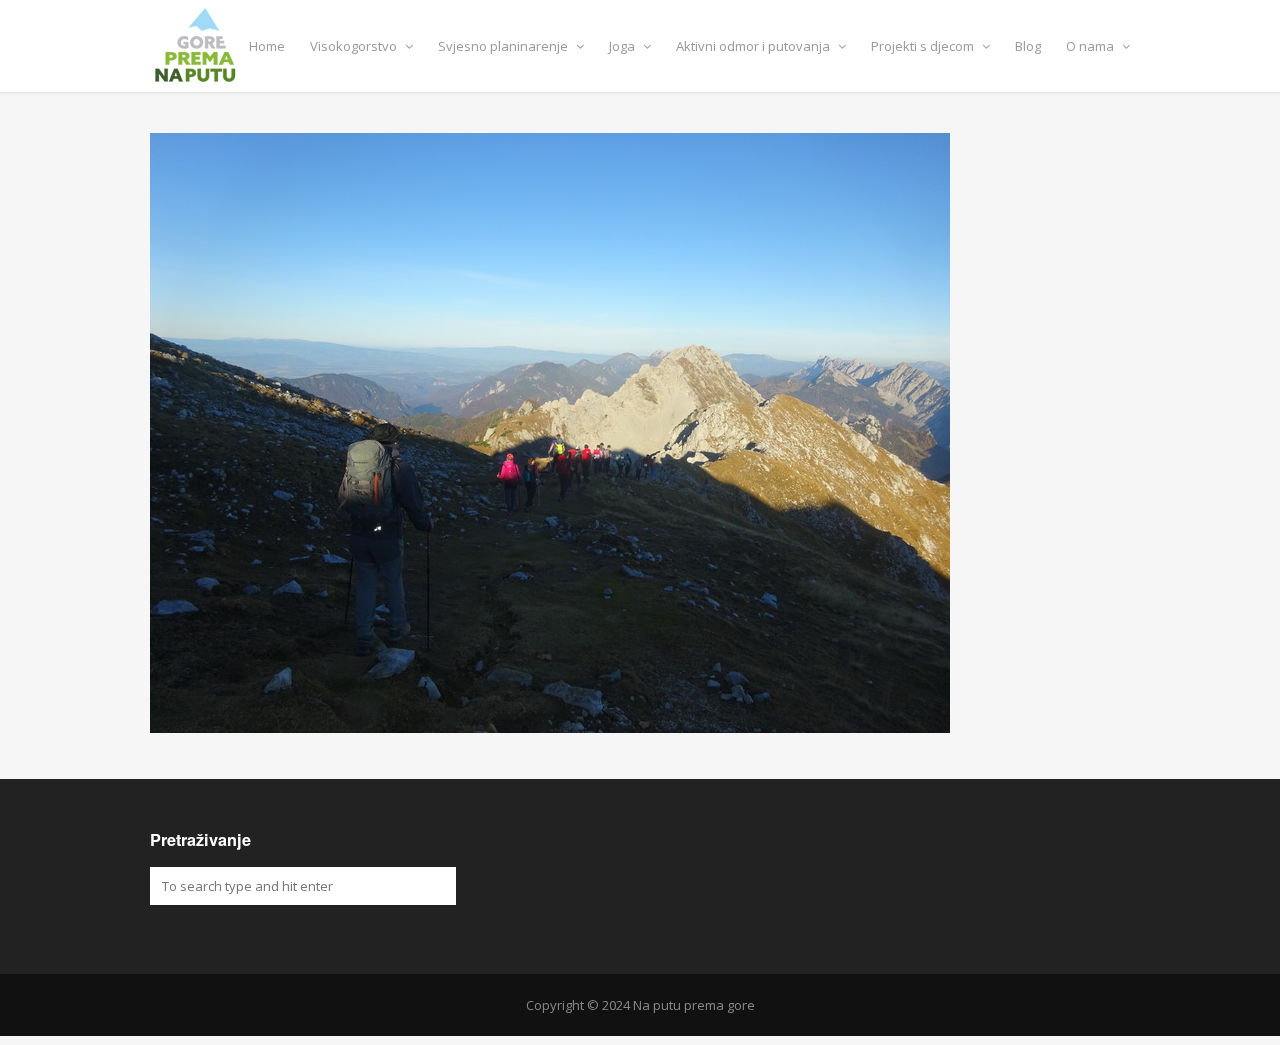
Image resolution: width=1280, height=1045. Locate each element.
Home (267, 46)
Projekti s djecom (924, 46)
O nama (1091, 46)
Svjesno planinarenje (504, 46)
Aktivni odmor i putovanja (754, 46)
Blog (1028, 46)
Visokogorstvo (355, 46)
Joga (623, 46)
